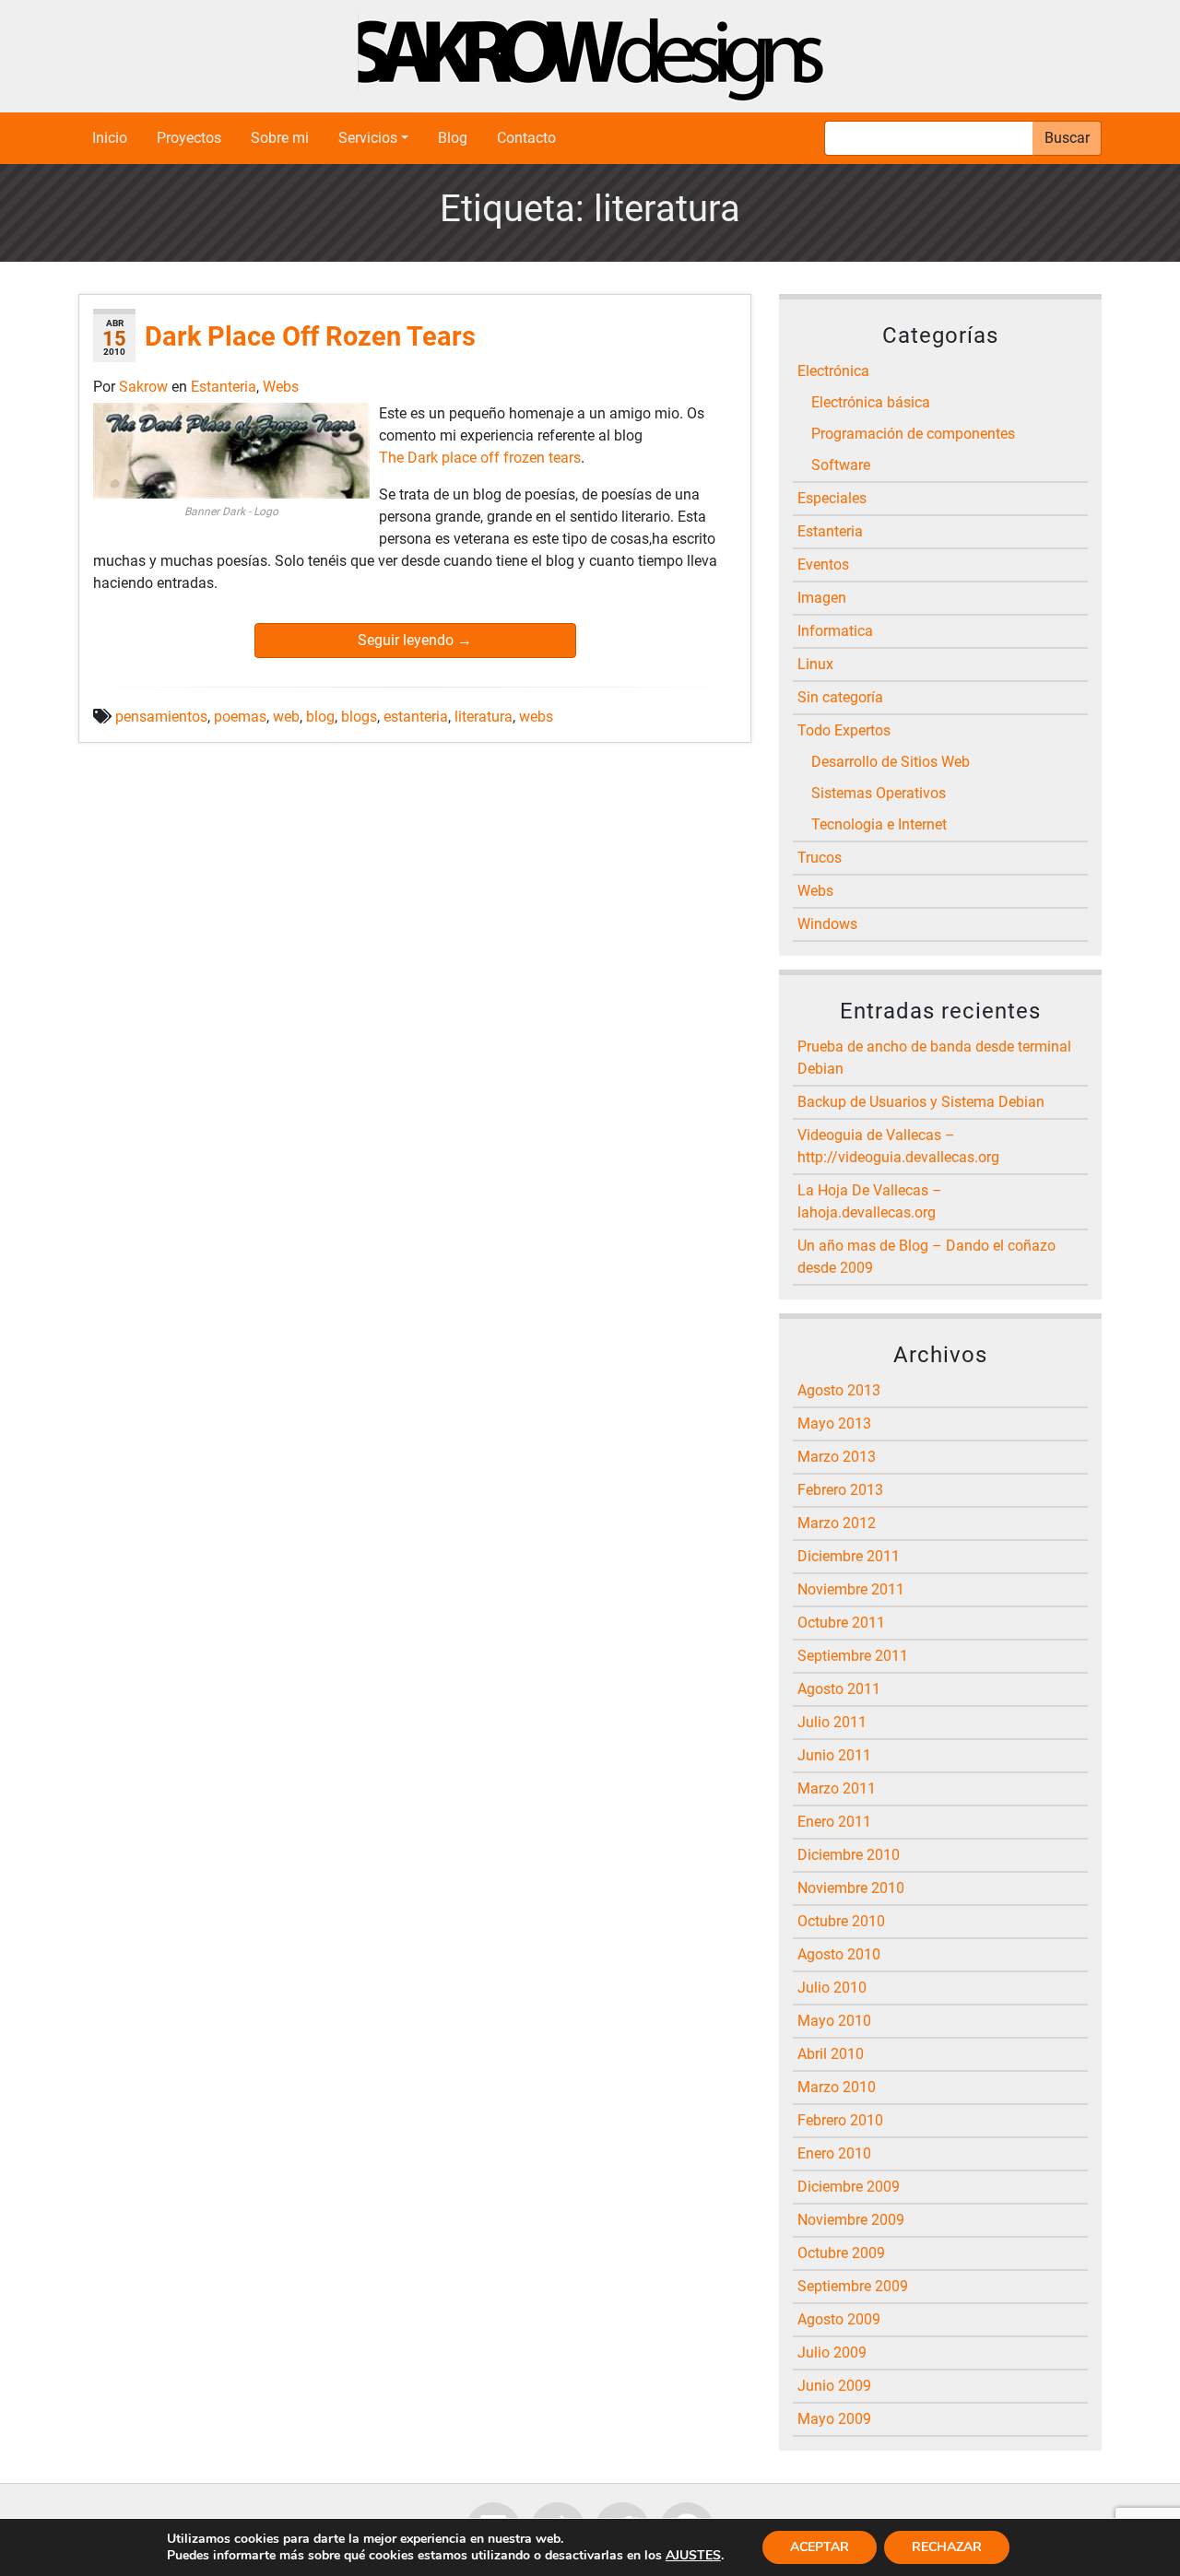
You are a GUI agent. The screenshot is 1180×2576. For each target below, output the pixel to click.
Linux (815, 664)
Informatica (835, 631)
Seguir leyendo (415, 640)
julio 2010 (832, 1988)
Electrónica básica (871, 402)
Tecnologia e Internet (879, 824)
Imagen (822, 598)
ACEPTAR (820, 2547)
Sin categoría (840, 697)
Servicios (368, 138)
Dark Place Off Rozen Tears (310, 336)
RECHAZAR (947, 2547)
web (286, 717)
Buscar (1067, 138)
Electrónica (833, 371)
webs (536, 717)
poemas (240, 717)
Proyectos (189, 138)
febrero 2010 (840, 2120)
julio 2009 (832, 2353)
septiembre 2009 (853, 2286)
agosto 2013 (839, 1390)
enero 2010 (834, 2153)
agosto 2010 (839, 1954)
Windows (827, 924)
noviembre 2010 (851, 1888)
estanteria (416, 717)
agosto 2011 (839, 1689)
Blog (453, 138)
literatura (484, 717)
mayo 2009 (834, 2419)
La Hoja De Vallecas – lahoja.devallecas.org (870, 1201)
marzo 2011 (837, 1788)
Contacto (526, 138)
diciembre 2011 (849, 1556)
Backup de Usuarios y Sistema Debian (921, 1102)
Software (841, 465)
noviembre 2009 (851, 2220)
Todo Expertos (844, 730)
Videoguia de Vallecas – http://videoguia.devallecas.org (898, 1146)
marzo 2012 (837, 1523)
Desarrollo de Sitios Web (891, 762)
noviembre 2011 (851, 1589)
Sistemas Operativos (879, 793)
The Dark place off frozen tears (480, 458)
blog (320, 717)
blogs (359, 717)
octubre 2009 (841, 2253)
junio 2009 (834, 2386)
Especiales (832, 498)
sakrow (145, 387)
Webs (281, 387)
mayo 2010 (834, 2021)
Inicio (110, 138)
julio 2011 (832, 1722)
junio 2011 (834, 1755)
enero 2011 (834, 1822)
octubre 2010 (841, 1921)
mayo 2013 (834, 1423)
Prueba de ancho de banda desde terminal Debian (934, 1058)
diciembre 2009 (849, 2187)
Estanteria (224, 387)
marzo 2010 (837, 2087)
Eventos (823, 565)
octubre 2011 (841, 1623)
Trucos (820, 858)
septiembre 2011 (853, 1656)
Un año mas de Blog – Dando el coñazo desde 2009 (926, 1257)
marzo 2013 (837, 1457)
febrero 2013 (840, 1490)
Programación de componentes (913, 434)
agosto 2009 (839, 2319)
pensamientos (161, 717)
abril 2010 (831, 2054)
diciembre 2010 (849, 1855)
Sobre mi (280, 138)
